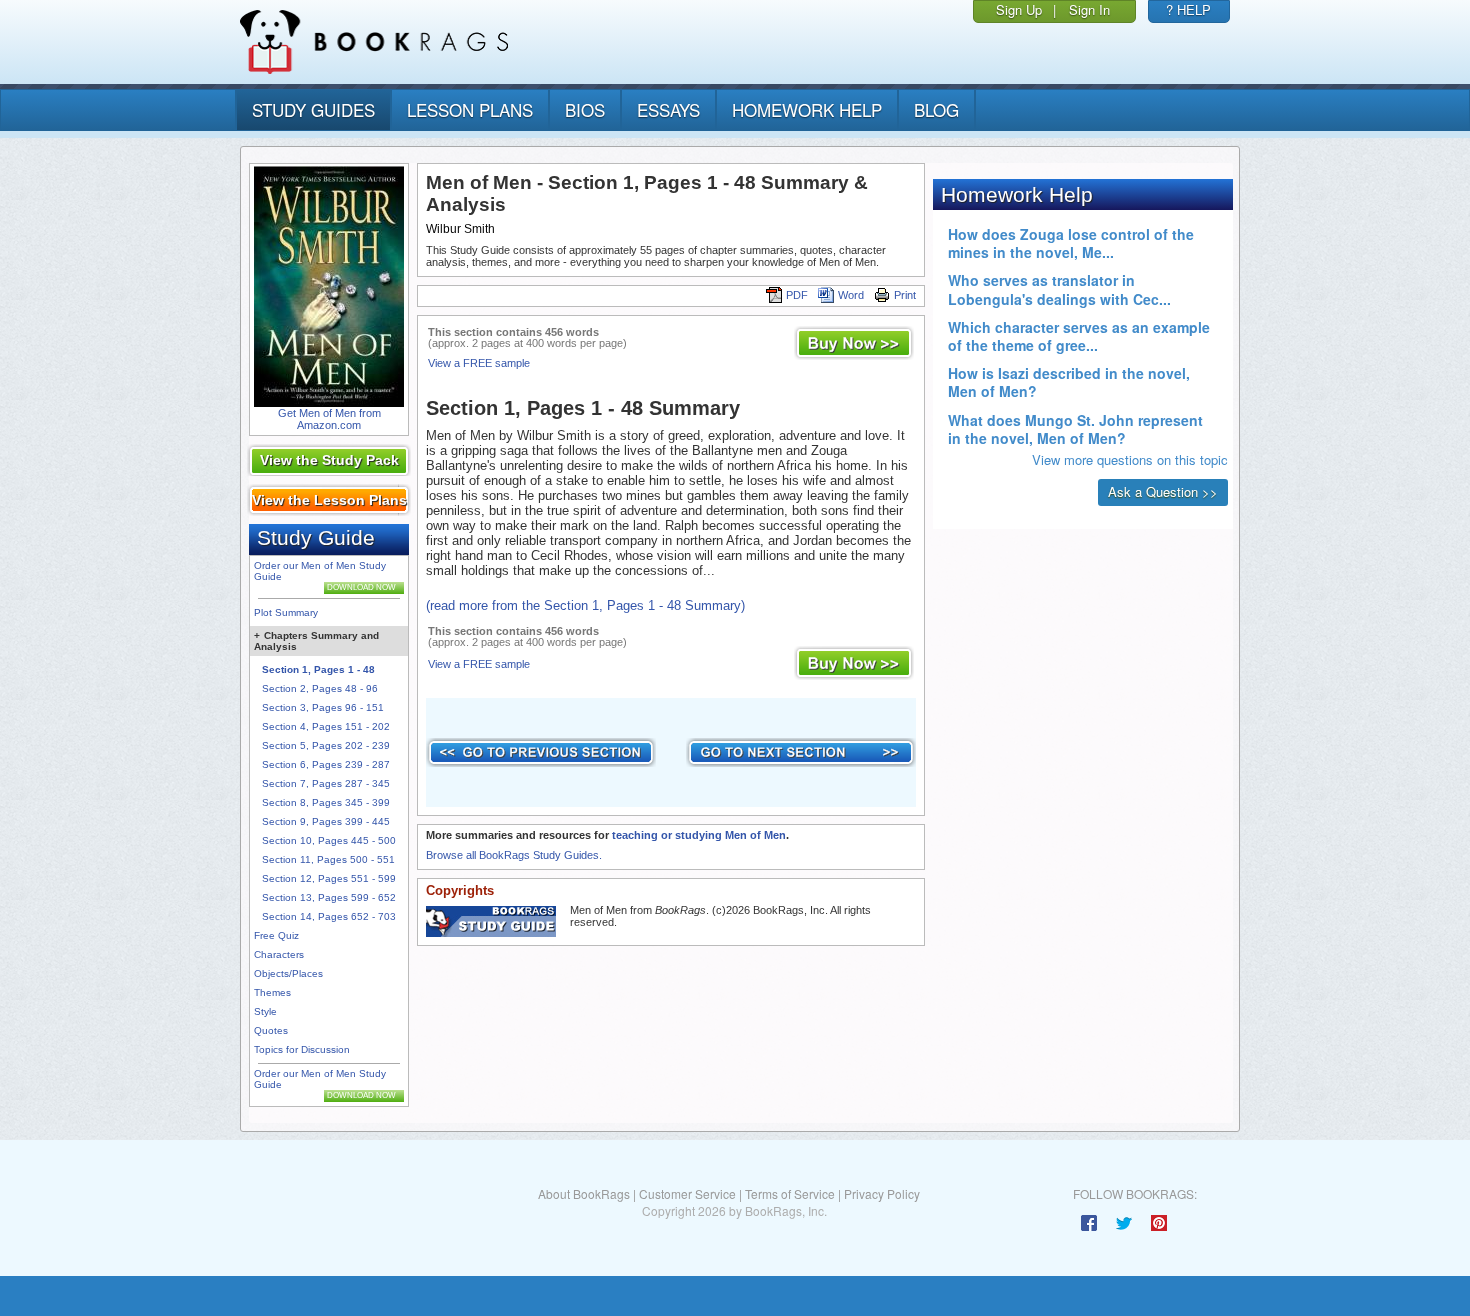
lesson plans (470, 109)
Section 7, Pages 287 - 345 (326, 783)
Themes (272, 992)
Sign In (1089, 9)
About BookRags (584, 1193)
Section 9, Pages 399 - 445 (326, 821)
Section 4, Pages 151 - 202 (326, 726)
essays (668, 109)
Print (905, 295)
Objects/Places (288, 973)
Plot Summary (286, 612)
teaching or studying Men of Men (699, 835)
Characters (279, 954)
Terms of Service (790, 1193)
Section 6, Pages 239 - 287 (326, 764)
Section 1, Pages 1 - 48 (318, 669)
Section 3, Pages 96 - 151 (323, 707)
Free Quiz (276, 935)
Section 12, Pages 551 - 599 (329, 878)
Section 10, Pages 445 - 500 (329, 840)
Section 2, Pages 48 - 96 (320, 688)
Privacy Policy (882, 1193)
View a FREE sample (479, 363)
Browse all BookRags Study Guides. (514, 855)
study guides (313, 109)
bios (585, 109)
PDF (797, 295)
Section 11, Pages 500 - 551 (328, 859)
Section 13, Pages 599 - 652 (329, 897)
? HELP (1188, 9)
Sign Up (1019, 9)
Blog (936, 109)
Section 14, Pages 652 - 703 (329, 916)
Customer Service (687, 1193)
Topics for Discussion (302, 1049)
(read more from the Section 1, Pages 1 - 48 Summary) (585, 605)
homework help (807, 109)
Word (851, 295)
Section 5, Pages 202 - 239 (326, 745)
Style (265, 1011)
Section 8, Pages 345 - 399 (326, 802)
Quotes (271, 1030)
